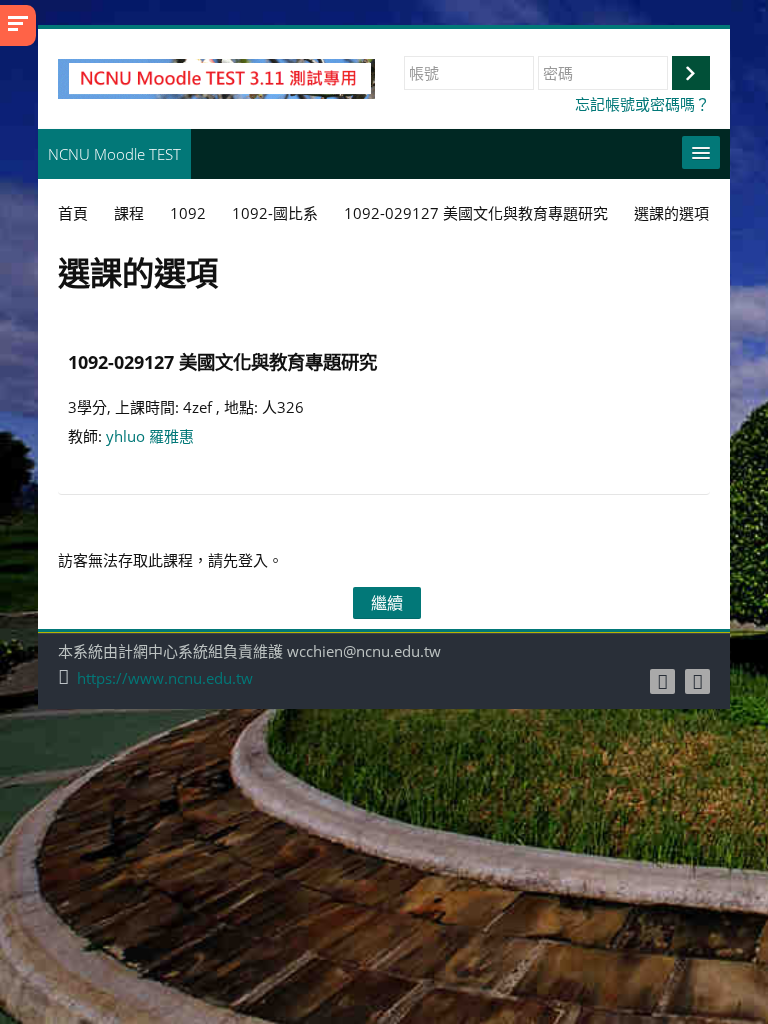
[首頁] (216, 77)
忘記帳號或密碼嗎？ (642, 104)
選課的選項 (671, 213)
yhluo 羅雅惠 (150, 436)
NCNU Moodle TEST (114, 154)
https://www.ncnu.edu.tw (165, 678)
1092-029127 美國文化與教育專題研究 (222, 361)
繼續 (387, 603)
